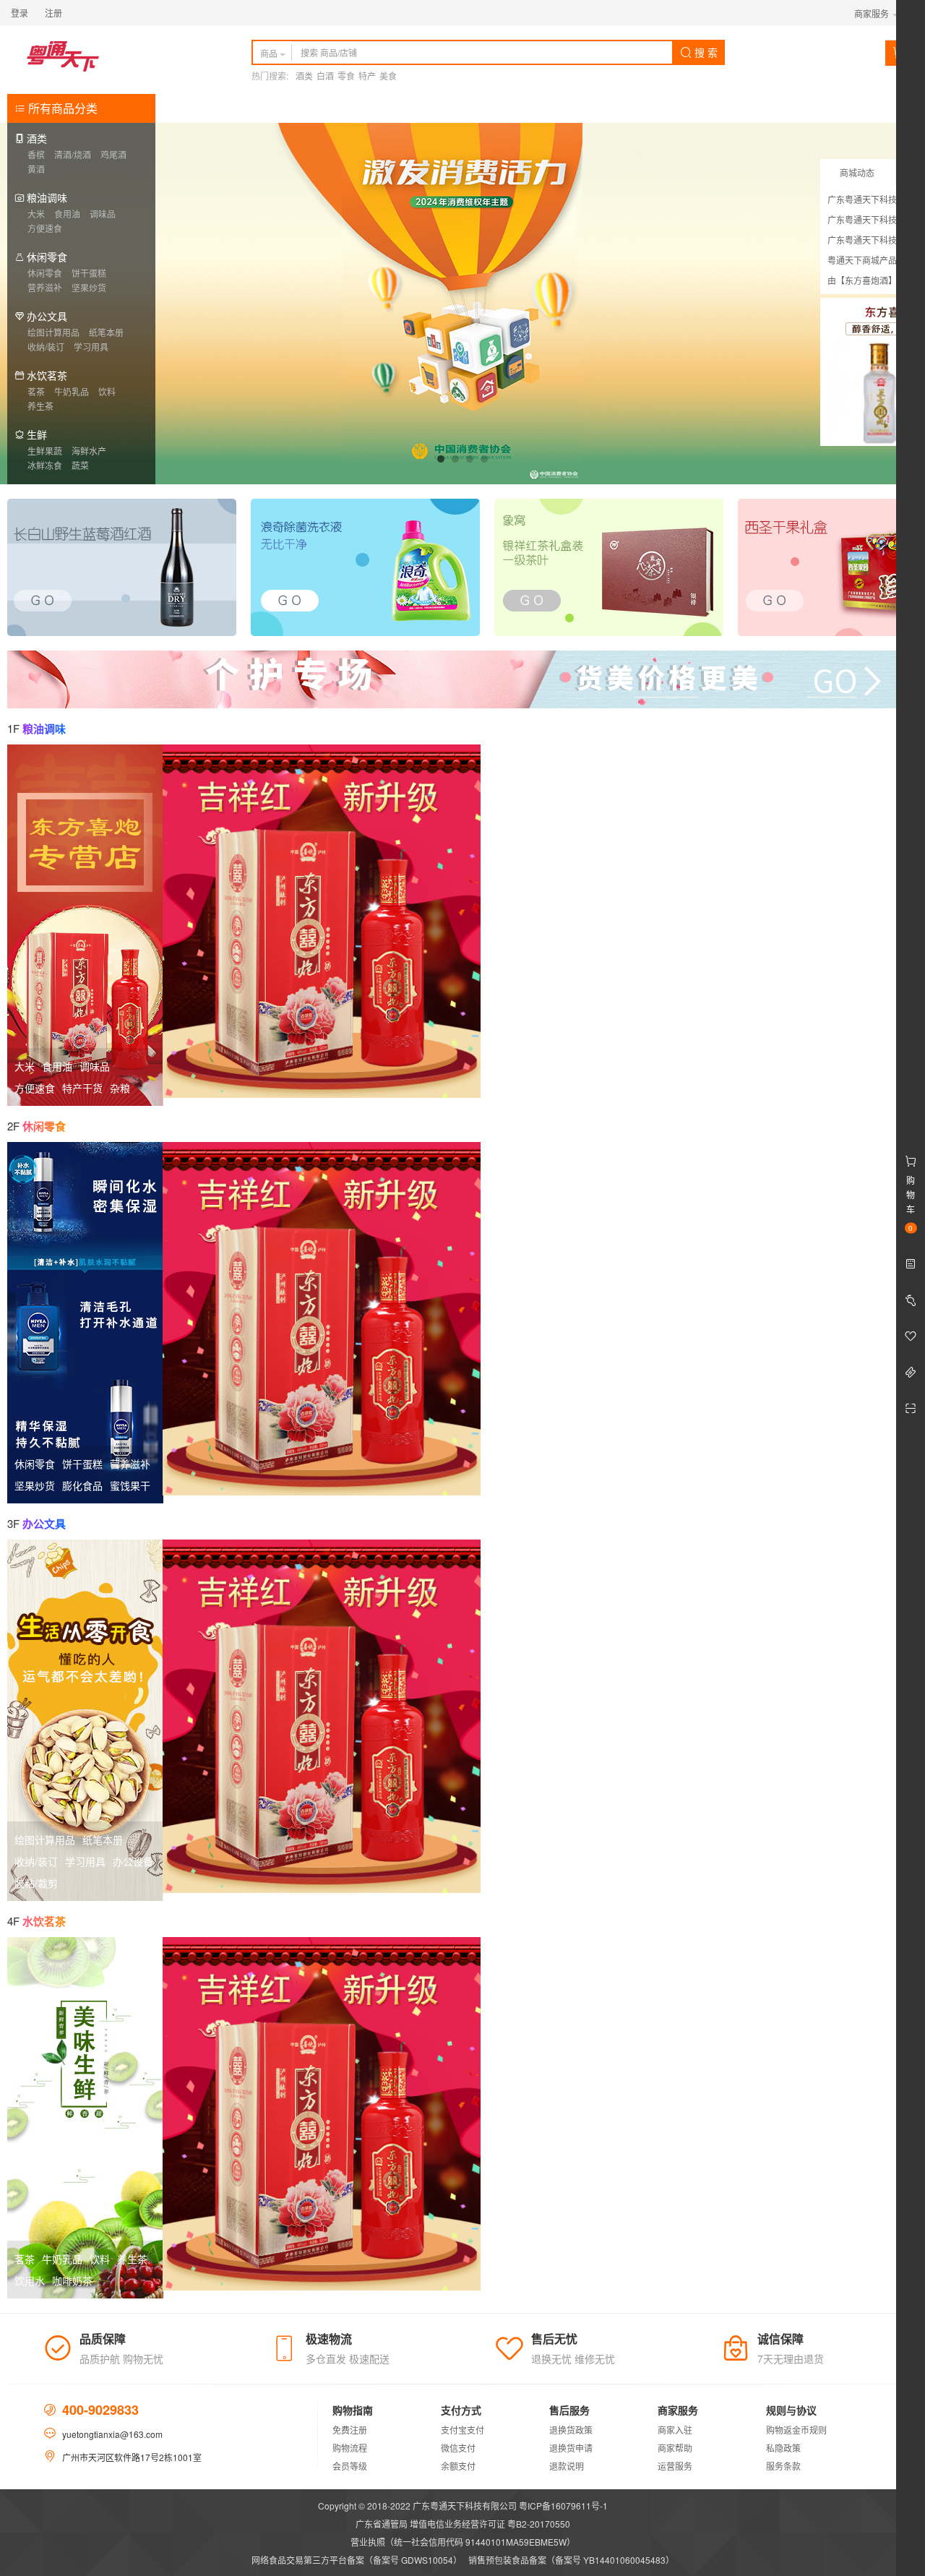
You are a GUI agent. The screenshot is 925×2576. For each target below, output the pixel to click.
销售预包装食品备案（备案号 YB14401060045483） (571, 2560)
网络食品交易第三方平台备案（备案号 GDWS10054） (357, 2560)
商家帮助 (675, 2448)
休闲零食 (47, 257)
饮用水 (30, 2280)
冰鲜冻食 (45, 465)
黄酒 (36, 169)
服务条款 (783, 2466)
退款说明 (567, 2466)
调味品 (103, 214)
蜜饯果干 (130, 1485)
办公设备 (133, 1861)
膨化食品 (82, 1485)
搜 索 (705, 52)
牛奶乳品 (72, 391)
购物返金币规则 (796, 2430)
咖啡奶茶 (72, 2280)
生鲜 (37, 434)
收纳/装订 (46, 347)
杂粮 (120, 1088)
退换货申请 (571, 2448)
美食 (388, 76)
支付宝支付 (462, 2430)
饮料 (107, 391)
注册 (53, 13)
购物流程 (350, 2448)
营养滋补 (45, 287)
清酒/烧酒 (73, 154)
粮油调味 (47, 197)
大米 (36, 214)
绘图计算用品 (53, 332)
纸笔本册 (106, 332)
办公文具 (47, 316)
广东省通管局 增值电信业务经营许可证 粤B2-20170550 (463, 2524)
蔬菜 (80, 465)
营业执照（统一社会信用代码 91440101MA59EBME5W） (463, 2542)
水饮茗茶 (47, 375)
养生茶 (40, 406)
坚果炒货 (89, 287)
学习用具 (91, 347)
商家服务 (873, 13)
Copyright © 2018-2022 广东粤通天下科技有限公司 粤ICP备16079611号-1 (463, 2506)
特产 (367, 76)
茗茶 (36, 391)
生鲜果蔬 (45, 451)
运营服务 (675, 2466)
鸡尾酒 (113, 154)
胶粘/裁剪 (36, 1883)
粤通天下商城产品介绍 (871, 260)
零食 (346, 76)
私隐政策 (783, 2448)
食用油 (67, 214)
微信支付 (458, 2448)
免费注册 (350, 2430)
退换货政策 (571, 2430)
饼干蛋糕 (89, 273)
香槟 (36, 154)
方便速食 (45, 228)
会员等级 (350, 2466)
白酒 (325, 76)
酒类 (304, 76)
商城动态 (857, 172)
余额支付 (458, 2466)
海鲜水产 (89, 451)
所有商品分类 (61, 108)
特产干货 (82, 1088)
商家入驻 (675, 2430)
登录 (20, 13)
